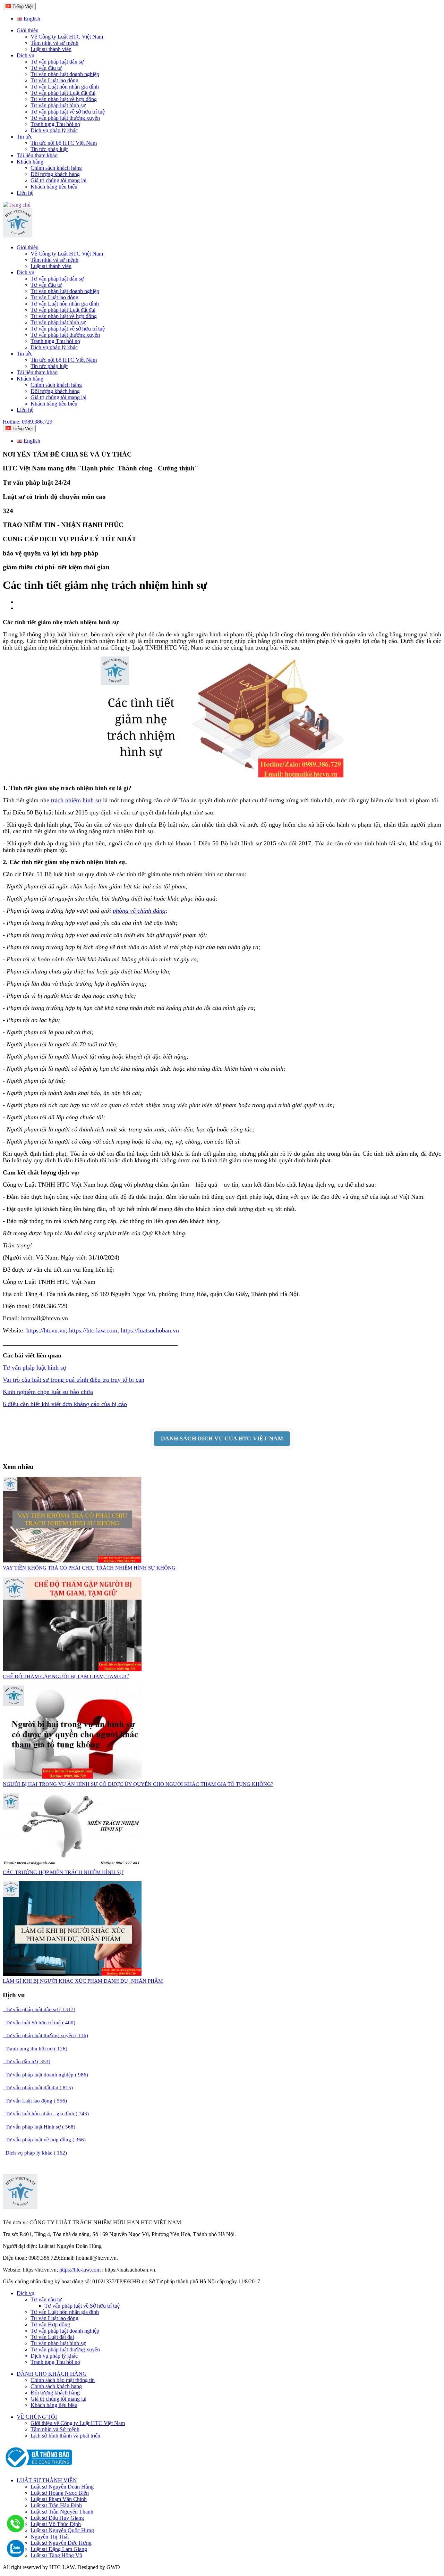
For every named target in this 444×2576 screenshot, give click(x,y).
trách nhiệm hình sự (76, 800)
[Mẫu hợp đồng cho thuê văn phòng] (18, 236)
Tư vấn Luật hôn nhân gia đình (65, 87)
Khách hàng (30, 162)
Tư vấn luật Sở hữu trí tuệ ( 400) (39, 2023)
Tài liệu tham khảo (37, 155)
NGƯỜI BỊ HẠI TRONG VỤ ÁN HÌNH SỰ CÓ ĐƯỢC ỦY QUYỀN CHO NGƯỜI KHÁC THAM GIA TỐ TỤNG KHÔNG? (138, 1784)
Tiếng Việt (22, 6)
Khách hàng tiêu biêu (54, 2405)
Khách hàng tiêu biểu (54, 187)
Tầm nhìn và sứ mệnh (54, 43)
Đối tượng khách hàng (55, 174)
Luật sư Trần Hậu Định (56, 2505)
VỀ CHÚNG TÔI (37, 2417)
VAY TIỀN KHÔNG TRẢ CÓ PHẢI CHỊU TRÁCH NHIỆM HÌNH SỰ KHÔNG (89, 1568)
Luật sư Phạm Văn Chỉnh (59, 2499)
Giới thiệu (28, 30)
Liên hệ (25, 193)
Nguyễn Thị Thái (50, 2537)
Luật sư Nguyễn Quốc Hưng (62, 2530)
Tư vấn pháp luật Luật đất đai (63, 93)
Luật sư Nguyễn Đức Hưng (61, 2543)
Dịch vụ (25, 55)
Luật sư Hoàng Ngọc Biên (60, 2493)
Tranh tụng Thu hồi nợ (55, 124)
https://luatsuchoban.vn (150, 1330)
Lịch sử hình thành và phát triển (65, 2436)
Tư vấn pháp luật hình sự (58, 105)
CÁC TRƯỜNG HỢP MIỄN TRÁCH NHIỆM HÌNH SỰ (63, 1872)
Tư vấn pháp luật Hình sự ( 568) (39, 2127)
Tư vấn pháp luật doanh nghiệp (65, 74)
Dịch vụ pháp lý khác (54, 130)
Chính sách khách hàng (56, 168)
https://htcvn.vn (46, 1330)
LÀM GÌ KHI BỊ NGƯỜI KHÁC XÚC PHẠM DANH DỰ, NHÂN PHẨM (83, 1981)
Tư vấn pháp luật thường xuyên (65, 118)
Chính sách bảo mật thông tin (63, 2380)
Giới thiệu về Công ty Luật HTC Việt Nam (78, 2423)
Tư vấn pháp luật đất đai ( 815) (38, 2088)
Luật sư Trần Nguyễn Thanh (62, 2512)
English (31, 19)
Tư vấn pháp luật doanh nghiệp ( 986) (45, 2075)
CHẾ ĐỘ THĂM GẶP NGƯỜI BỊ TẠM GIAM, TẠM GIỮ (66, 1676)
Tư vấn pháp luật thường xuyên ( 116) (45, 2035)
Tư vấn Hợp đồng (50, 2324)
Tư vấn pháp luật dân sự (57, 62)
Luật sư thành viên (51, 49)
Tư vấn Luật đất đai (52, 2337)
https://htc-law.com (93, 1330)
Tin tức (24, 137)
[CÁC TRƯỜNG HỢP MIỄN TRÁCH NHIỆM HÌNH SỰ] (72, 1865)
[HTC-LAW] (20, 2207)
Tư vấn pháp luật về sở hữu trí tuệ (68, 112)
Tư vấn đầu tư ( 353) (27, 2061)
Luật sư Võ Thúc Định (56, 2524)
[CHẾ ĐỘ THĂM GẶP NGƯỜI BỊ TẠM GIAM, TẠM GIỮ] (72, 1669)
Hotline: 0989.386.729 (28, 422)
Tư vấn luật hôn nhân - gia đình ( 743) (46, 2114)
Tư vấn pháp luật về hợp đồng (64, 99)
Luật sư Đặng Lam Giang (59, 2549)
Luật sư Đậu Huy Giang (57, 2518)
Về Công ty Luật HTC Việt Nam (67, 37)
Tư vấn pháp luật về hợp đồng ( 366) (44, 2140)
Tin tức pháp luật (49, 149)
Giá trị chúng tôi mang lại (58, 180)
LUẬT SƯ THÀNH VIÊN (47, 2480)
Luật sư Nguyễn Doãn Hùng (62, 2487)
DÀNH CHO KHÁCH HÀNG (52, 2374)
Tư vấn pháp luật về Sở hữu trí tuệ (82, 2306)
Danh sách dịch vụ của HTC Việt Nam (222, 1438)
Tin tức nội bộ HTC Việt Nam (64, 143)
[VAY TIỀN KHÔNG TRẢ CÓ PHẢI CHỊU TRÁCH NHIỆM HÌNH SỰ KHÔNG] (72, 1561)
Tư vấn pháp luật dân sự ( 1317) (39, 2009)
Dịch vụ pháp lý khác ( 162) (35, 2153)
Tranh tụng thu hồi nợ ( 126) (35, 2049)
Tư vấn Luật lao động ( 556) (35, 2101)
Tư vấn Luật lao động (54, 80)
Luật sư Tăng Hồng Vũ (56, 2555)
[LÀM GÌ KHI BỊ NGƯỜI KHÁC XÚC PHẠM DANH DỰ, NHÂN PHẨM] (72, 1974)
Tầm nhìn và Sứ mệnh (55, 2429)
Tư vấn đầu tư (46, 68)
